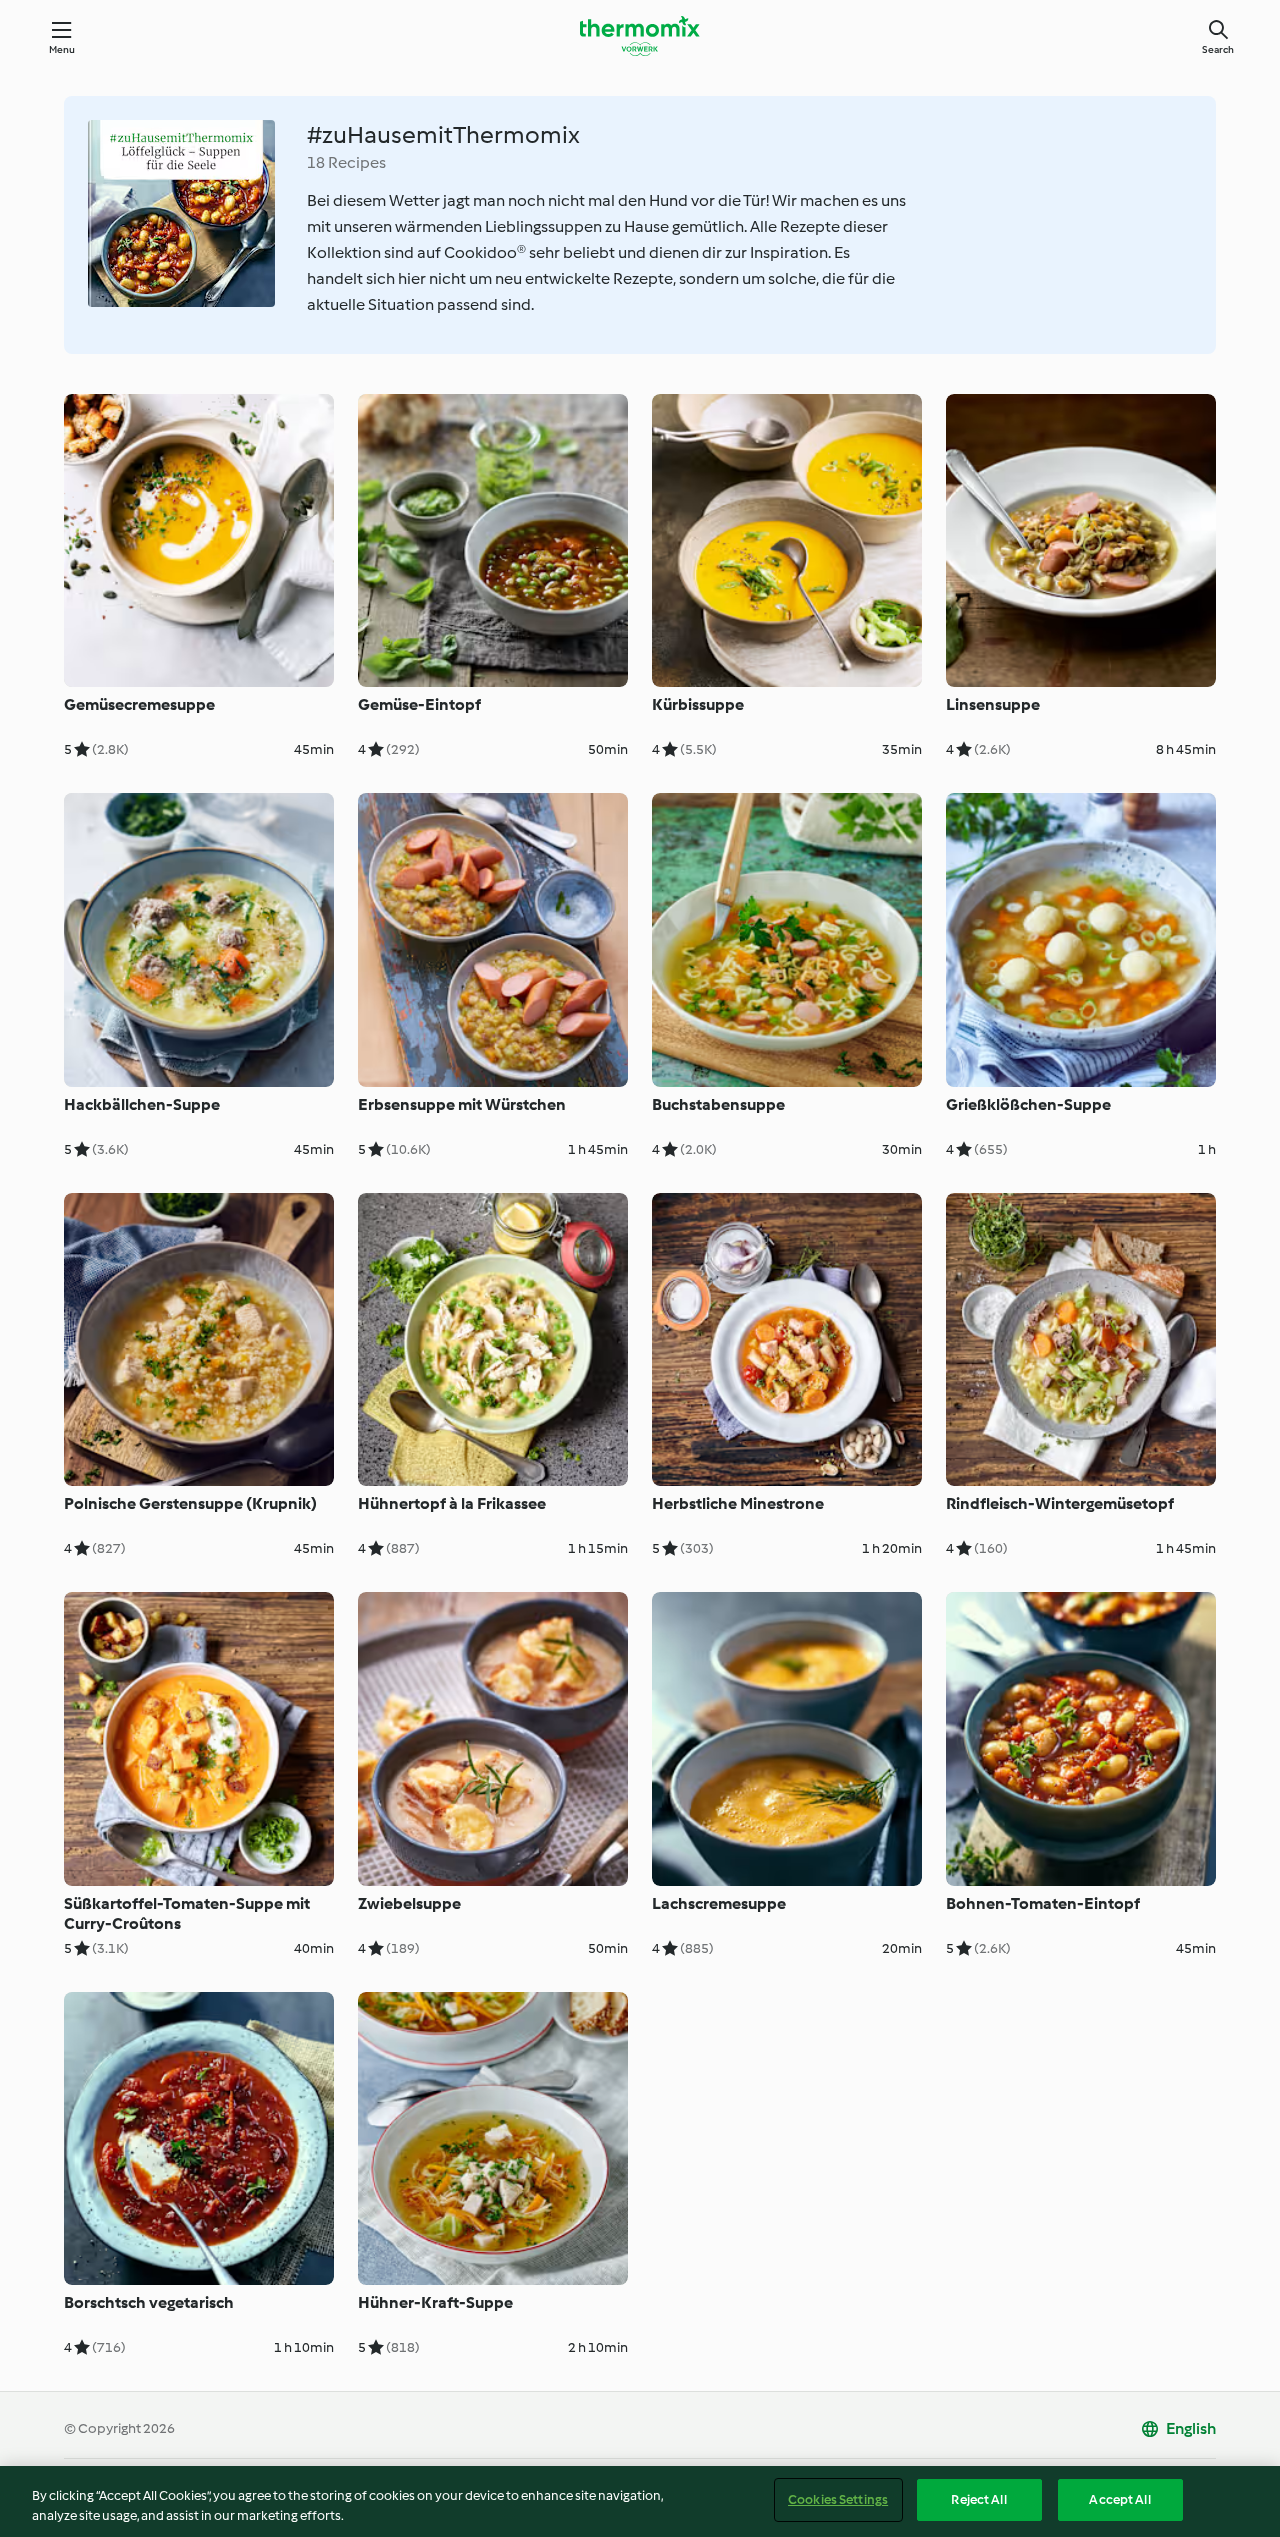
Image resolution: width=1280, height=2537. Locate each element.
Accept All (1119, 2499)
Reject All (978, 2499)
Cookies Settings (838, 2499)
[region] (640, 2501)
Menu (62, 49)
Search (1218, 49)
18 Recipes (346, 162)
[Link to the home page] (640, 36)
